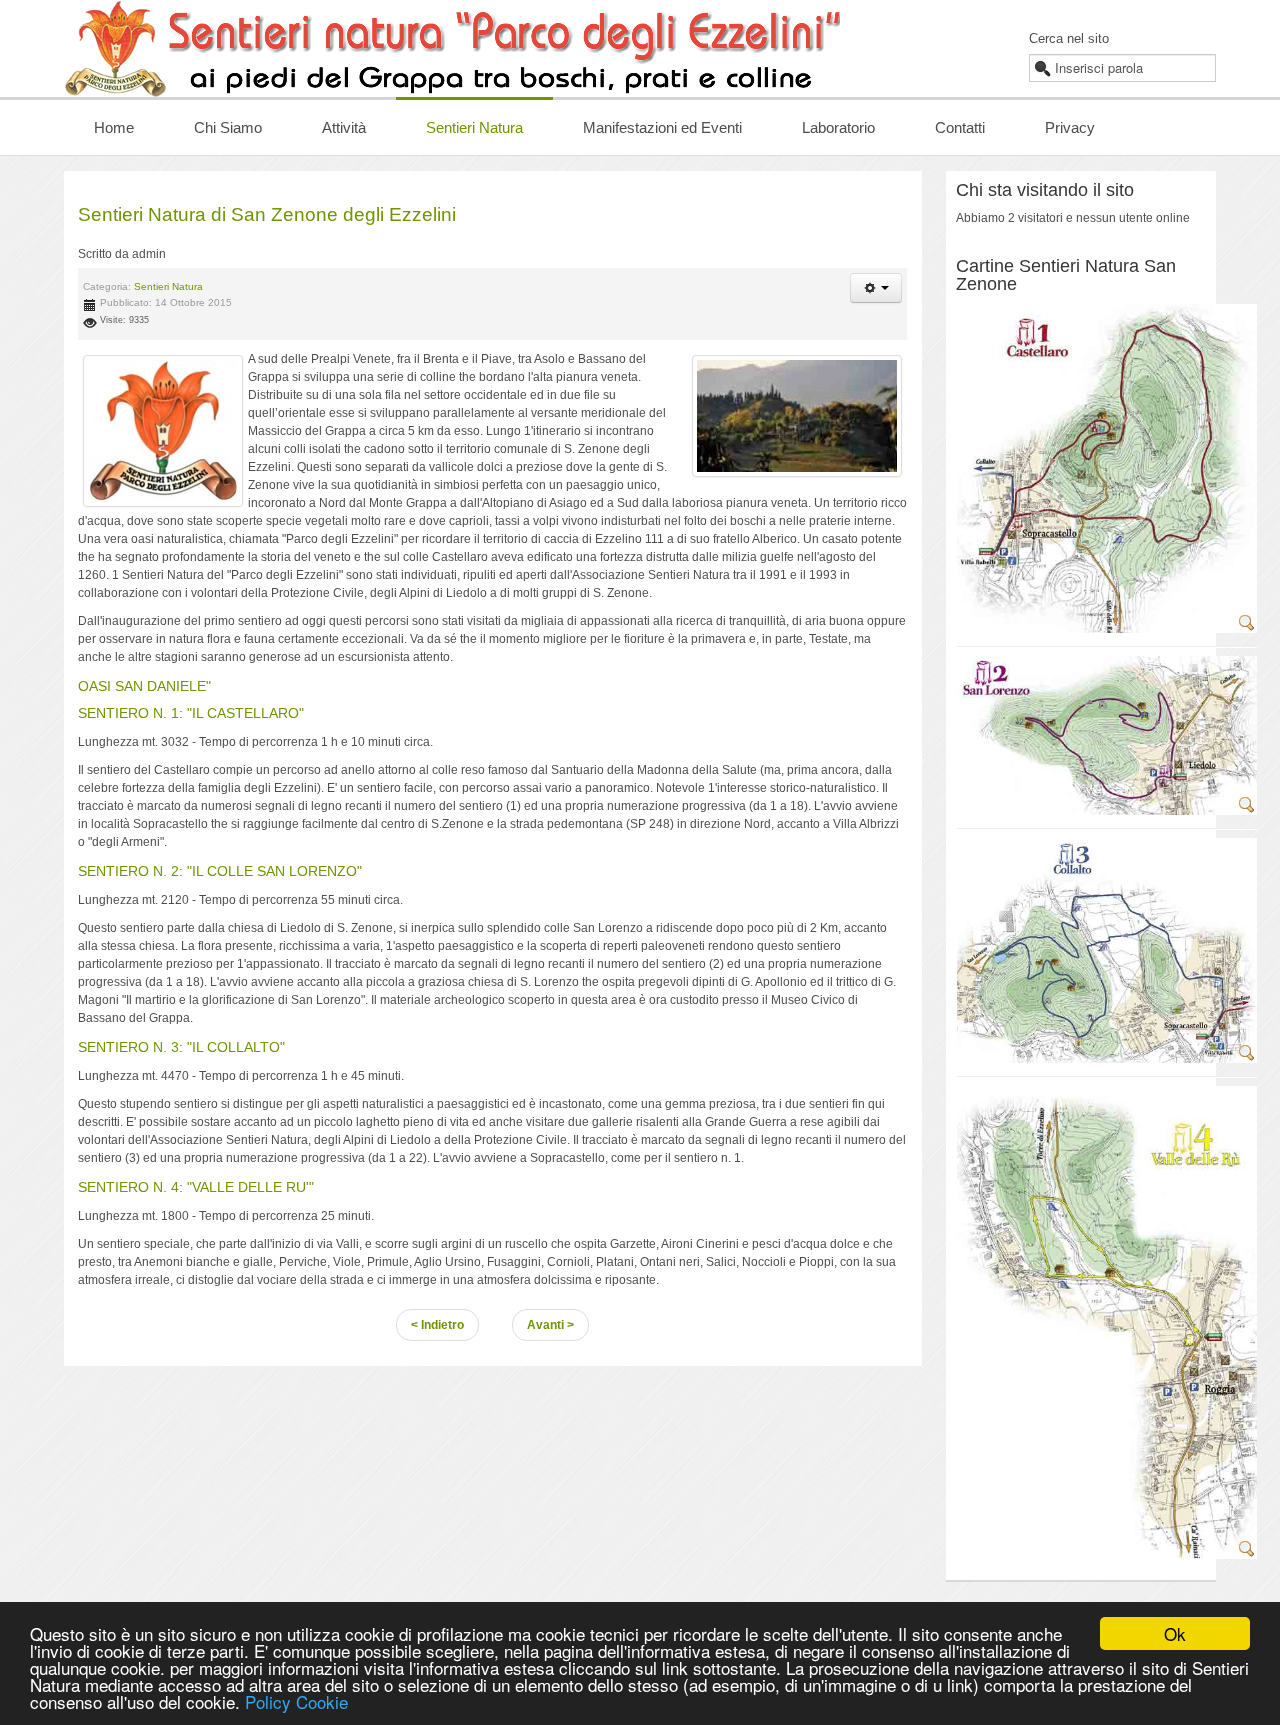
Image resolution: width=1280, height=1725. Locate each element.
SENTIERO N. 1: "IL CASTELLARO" (191, 713)
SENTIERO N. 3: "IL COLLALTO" (181, 1047)
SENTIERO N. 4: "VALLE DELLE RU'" (196, 1187)
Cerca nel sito (1069, 38)
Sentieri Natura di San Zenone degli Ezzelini (267, 214)
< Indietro (437, 1325)
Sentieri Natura (168, 286)
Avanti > (550, 1325)
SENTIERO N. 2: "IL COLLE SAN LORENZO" (220, 871)
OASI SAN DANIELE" (144, 686)
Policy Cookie (296, 1701)
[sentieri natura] (163, 431)
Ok (1175, 1633)
